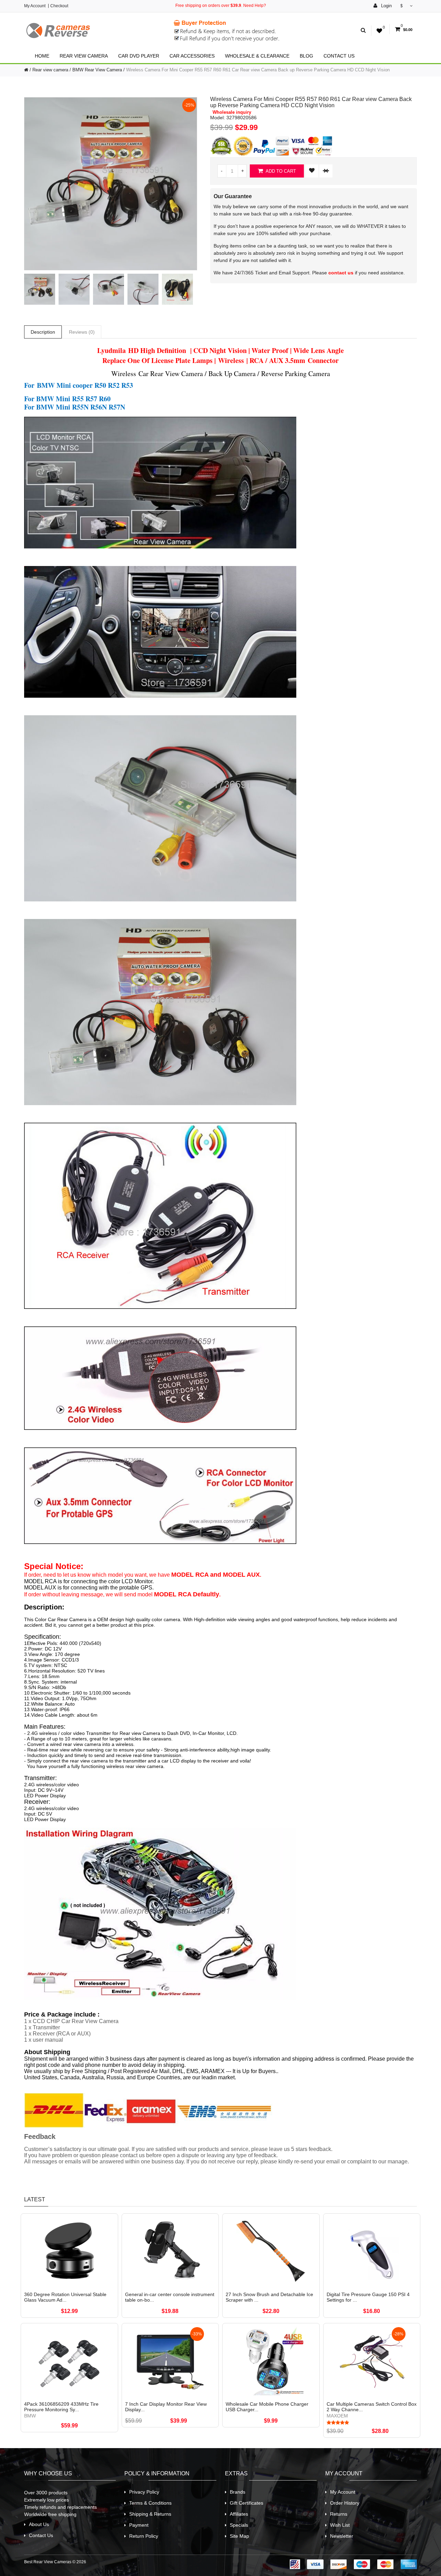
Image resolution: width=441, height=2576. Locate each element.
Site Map (239, 2536)
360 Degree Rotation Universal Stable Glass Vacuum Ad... (65, 2297)
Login (386, 6)
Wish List (340, 2525)
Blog (306, 56)
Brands (238, 2492)
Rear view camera (84, 56)
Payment (139, 2525)
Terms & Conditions (150, 2503)
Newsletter (342, 2536)
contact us (341, 273)
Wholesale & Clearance (257, 56)
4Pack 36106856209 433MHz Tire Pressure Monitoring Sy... (61, 2407)
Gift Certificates (247, 2503)
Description (43, 332)
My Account (35, 6)
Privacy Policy (144, 2492)
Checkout (59, 6)
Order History (345, 2503)
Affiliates (239, 2514)
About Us (39, 2524)
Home (42, 56)
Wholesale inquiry (232, 112)
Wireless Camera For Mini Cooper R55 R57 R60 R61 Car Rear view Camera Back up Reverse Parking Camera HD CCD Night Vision (258, 70)
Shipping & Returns (150, 2514)
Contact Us (339, 56)
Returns (339, 2514)
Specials (239, 2525)
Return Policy (144, 2536)
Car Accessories (192, 56)
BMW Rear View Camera (97, 70)
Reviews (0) (82, 332)
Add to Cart (280, 171)
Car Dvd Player (139, 56)
